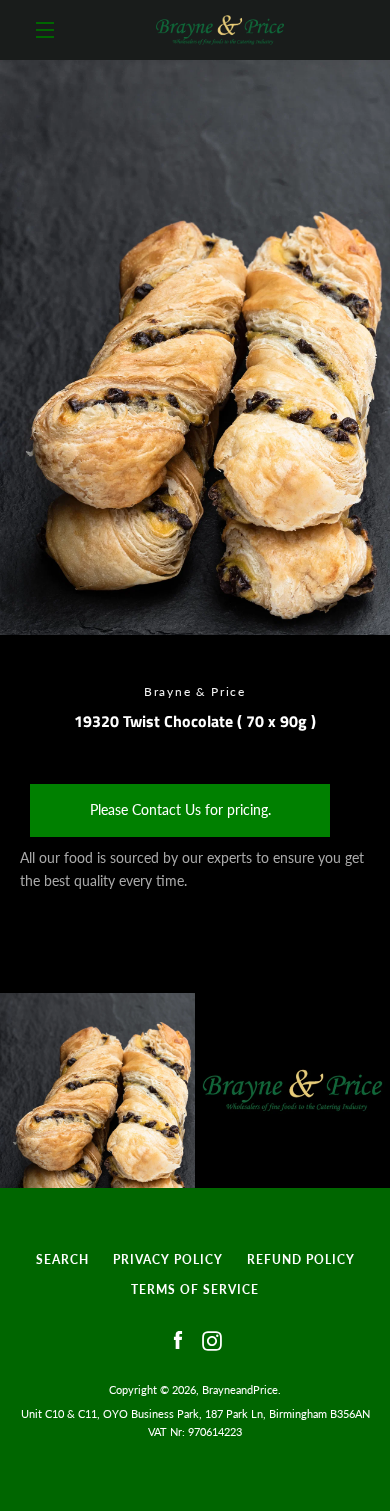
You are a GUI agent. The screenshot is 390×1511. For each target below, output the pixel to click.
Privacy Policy (168, 1259)
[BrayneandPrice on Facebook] (178, 1339)
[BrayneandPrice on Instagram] (212, 1339)
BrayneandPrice (240, 1389)
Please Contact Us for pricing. (180, 809)
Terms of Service (195, 1289)
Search (62, 1259)
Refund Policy (301, 1259)
